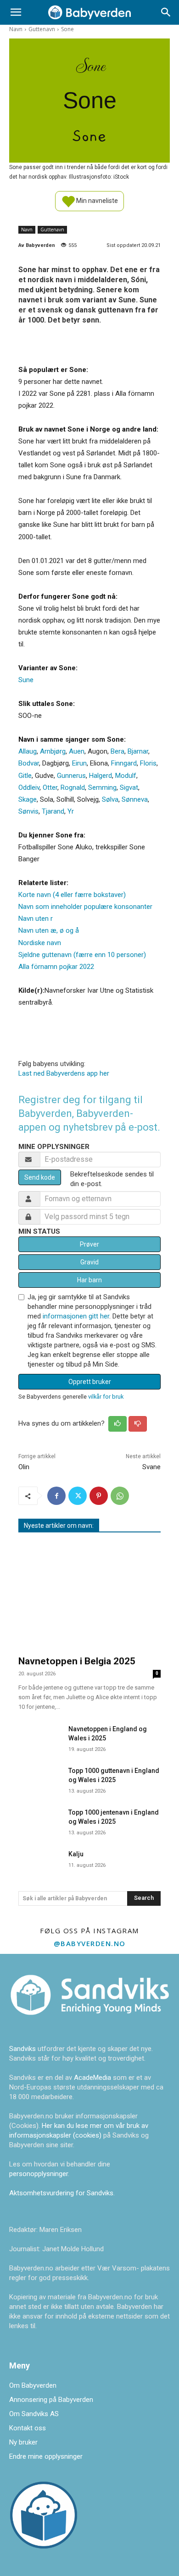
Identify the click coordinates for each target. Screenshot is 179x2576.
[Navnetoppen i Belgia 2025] (89, 1595)
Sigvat (129, 788)
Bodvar (29, 763)
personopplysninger (39, 2174)
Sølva (110, 799)
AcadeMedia (93, 2078)
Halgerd (101, 776)
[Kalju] (40, 1861)
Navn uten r (36, 919)
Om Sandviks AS (34, 2414)
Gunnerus (71, 776)
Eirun (79, 763)
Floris (148, 763)
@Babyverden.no (90, 1943)
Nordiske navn (40, 943)
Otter (50, 788)
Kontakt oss (28, 2428)
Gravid (89, 1262)
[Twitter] (78, 1496)
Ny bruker (23, 2442)
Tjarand (53, 811)
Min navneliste (96, 200)
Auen (77, 751)
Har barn (89, 1280)
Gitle (25, 776)
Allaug (28, 751)
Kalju (76, 1854)
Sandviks (22, 2049)
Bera (117, 751)
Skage (28, 799)
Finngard (124, 763)
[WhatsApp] (120, 1496)
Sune (26, 680)
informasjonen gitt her (76, 1316)
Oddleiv (29, 788)
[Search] (166, 12)
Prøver (89, 1244)
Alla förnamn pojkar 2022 (56, 967)
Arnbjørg (53, 751)
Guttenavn (42, 29)
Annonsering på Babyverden (51, 2400)
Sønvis (28, 811)
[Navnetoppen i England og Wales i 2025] (40, 1736)
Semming (102, 788)
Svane (151, 1467)
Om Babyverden (33, 2385)
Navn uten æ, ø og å (49, 930)
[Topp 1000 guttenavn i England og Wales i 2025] (40, 1778)
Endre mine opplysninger (46, 2456)
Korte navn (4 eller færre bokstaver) (72, 895)
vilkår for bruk (106, 1397)
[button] (16, 12)
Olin (24, 1467)
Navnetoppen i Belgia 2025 (77, 1661)
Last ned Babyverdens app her (64, 1073)
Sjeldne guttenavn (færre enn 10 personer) (82, 955)
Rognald (73, 788)
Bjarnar (138, 751)
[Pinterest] (99, 1496)
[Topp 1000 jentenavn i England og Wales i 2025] (40, 1819)
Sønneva (135, 799)
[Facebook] (56, 1496)
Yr (71, 811)
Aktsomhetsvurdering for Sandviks (61, 2193)
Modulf (126, 776)
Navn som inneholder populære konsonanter (85, 907)
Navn (16, 29)
